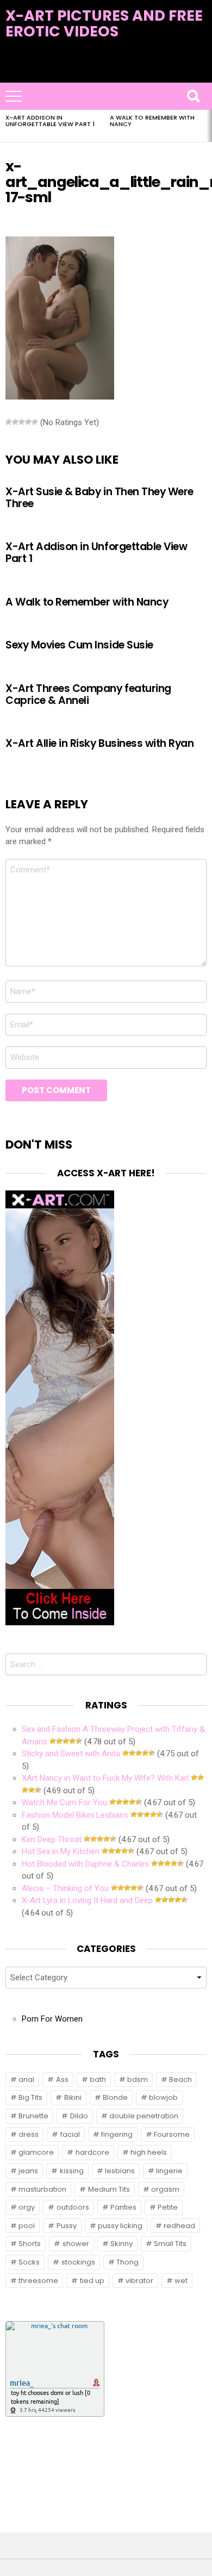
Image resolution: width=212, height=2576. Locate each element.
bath (98, 2079)
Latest (106, 76)
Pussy (67, 2226)
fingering (117, 2134)
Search (193, 96)
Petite (168, 2207)
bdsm (138, 2079)
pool (27, 2226)
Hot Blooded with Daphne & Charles (85, 1864)
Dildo (79, 2116)
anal (26, 2079)
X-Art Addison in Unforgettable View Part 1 (50, 121)
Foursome (172, 2134)
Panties (123, 2207)
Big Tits (30, 2097)
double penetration (144, 2116)
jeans (28, 2171)
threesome (38, 2281)
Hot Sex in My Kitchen (61, 1851)
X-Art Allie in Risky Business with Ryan (100, 743)
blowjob (163, 2097)
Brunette (33, 2116)
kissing (72, 2171)
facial (70, 2134)
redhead (179, 2226)
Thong (127, 2262)
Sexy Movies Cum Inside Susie (79, 645)
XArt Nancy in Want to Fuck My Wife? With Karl (105, 1778)
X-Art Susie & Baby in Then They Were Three (99, 497)
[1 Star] (9, 422)
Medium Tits (109, 2189)
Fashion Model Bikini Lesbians (75, 1815)
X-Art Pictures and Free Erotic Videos (104, 23)
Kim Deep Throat (52, 1839)
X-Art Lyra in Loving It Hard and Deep (87, 1900)
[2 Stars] (15, 422)
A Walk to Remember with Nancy (152, 121)
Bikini (73, 2097)
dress (29, 2134)
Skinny (121, 2244)
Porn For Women (52, 2019)
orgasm (165, 2189)
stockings (78, 2262)
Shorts (30, 2244)
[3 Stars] (22, 422)
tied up (92, 2281)
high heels (149, 2152)
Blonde (115, 2097)
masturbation (42, 2189)
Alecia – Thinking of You (65, 1888)
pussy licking (120, 2226)
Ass (62, 2079)
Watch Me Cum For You (64, 1802)
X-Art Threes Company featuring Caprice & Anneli (88, 694)
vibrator (139, 2281)
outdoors (73, 2207)
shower (76, 2244)
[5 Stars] (35, 422)
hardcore (92, 2152)
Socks (29, 2262)
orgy (27, 2207)
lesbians (120, 2171)
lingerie (169, 2171)
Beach (180, 2079)
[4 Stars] (28, 422)
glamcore (36, 2152)
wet (181, 2281)
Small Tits (170, 2244)
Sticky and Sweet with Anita (71, 1754)
